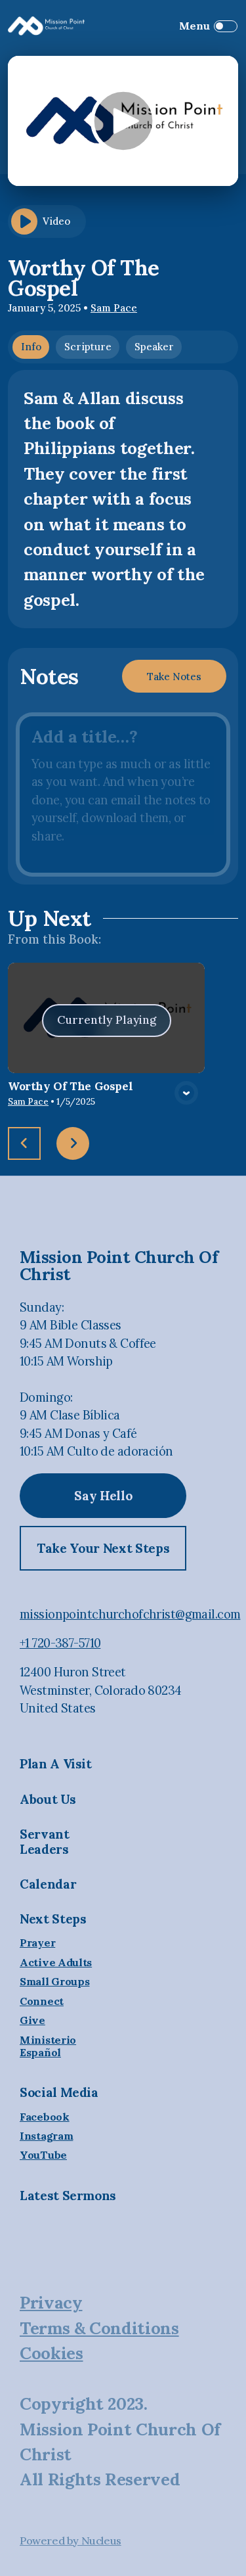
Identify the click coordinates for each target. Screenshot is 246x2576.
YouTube (43, 2155)
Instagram (46, 2136)
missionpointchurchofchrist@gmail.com (130, 1614)
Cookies (51, 2353)
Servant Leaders (45, 1842)
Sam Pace (114, 308)
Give (32, 2020)
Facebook (45, 2117)
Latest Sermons (68, 2196)
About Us (48, 1799)
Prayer (37, 1943)
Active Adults (56, 1963)
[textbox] (123, 794)
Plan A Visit (56, 1764)
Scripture (88, 347)
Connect (42, 2001)
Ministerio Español (48, 2046)
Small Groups (54, 1982)
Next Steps (53, 1919)
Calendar (48, 1884)
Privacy (51, 2302)
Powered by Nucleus (71, 2541)
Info (31, 347)
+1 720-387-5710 (60, 1643)
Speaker (154, 347)
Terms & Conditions (99, 2328)
